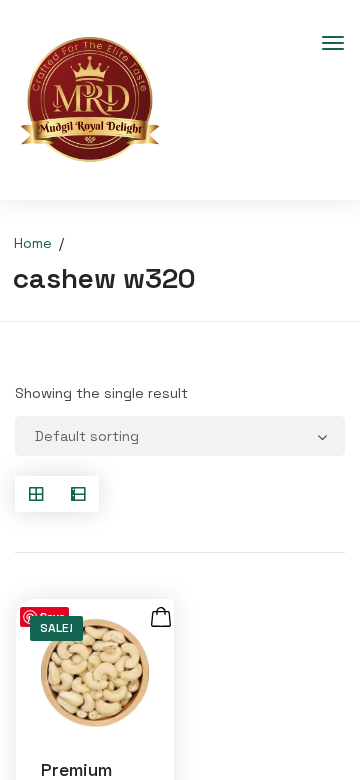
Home (33, 243)
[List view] (78, 494)
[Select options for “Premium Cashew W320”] (161, 618)
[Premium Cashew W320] (95, 673)
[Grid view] (36, 494)
